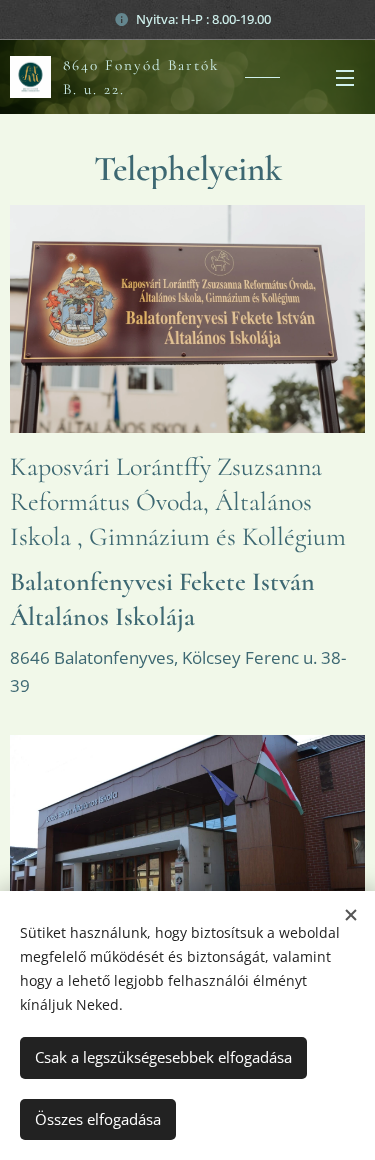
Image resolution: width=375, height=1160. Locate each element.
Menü (345, 77)
